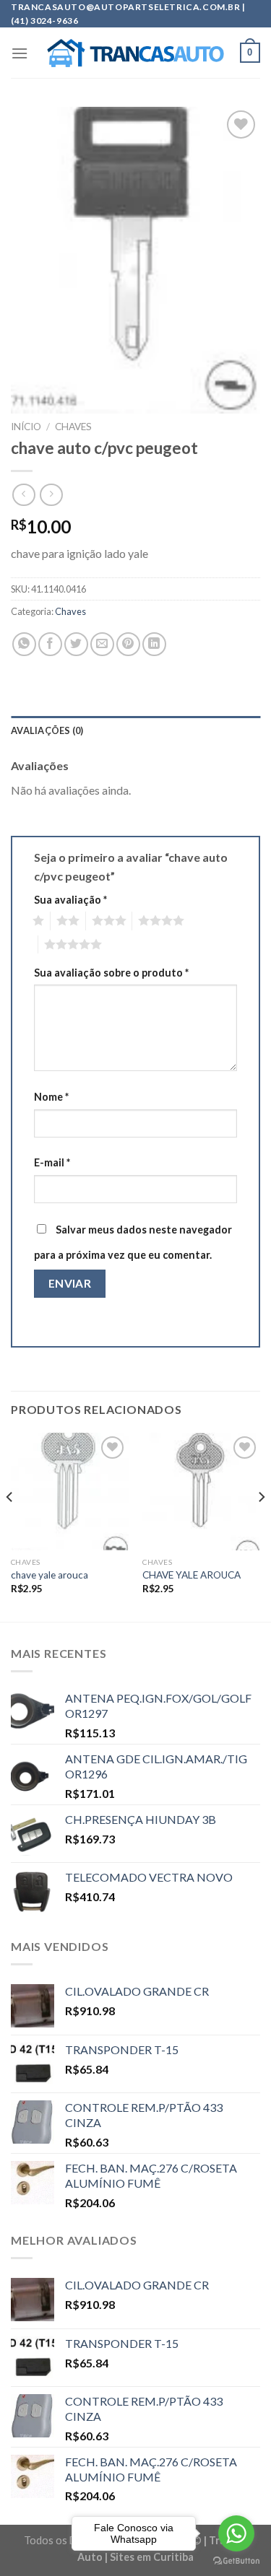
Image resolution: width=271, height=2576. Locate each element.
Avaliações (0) (47, 730)
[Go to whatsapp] (236, 2533)
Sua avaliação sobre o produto (111, 973)
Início (26, 427)
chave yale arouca (50, 1575)
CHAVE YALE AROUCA (192, 1575)
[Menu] (20, 53)
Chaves (73, 427)
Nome (51, 1097)
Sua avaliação (70, 900)
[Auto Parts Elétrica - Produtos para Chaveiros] (135, 53)
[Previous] (10, 1526)
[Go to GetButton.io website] (236, 2561)
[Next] (261, 1526)
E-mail (52, 1162)
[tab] (135, 730)
